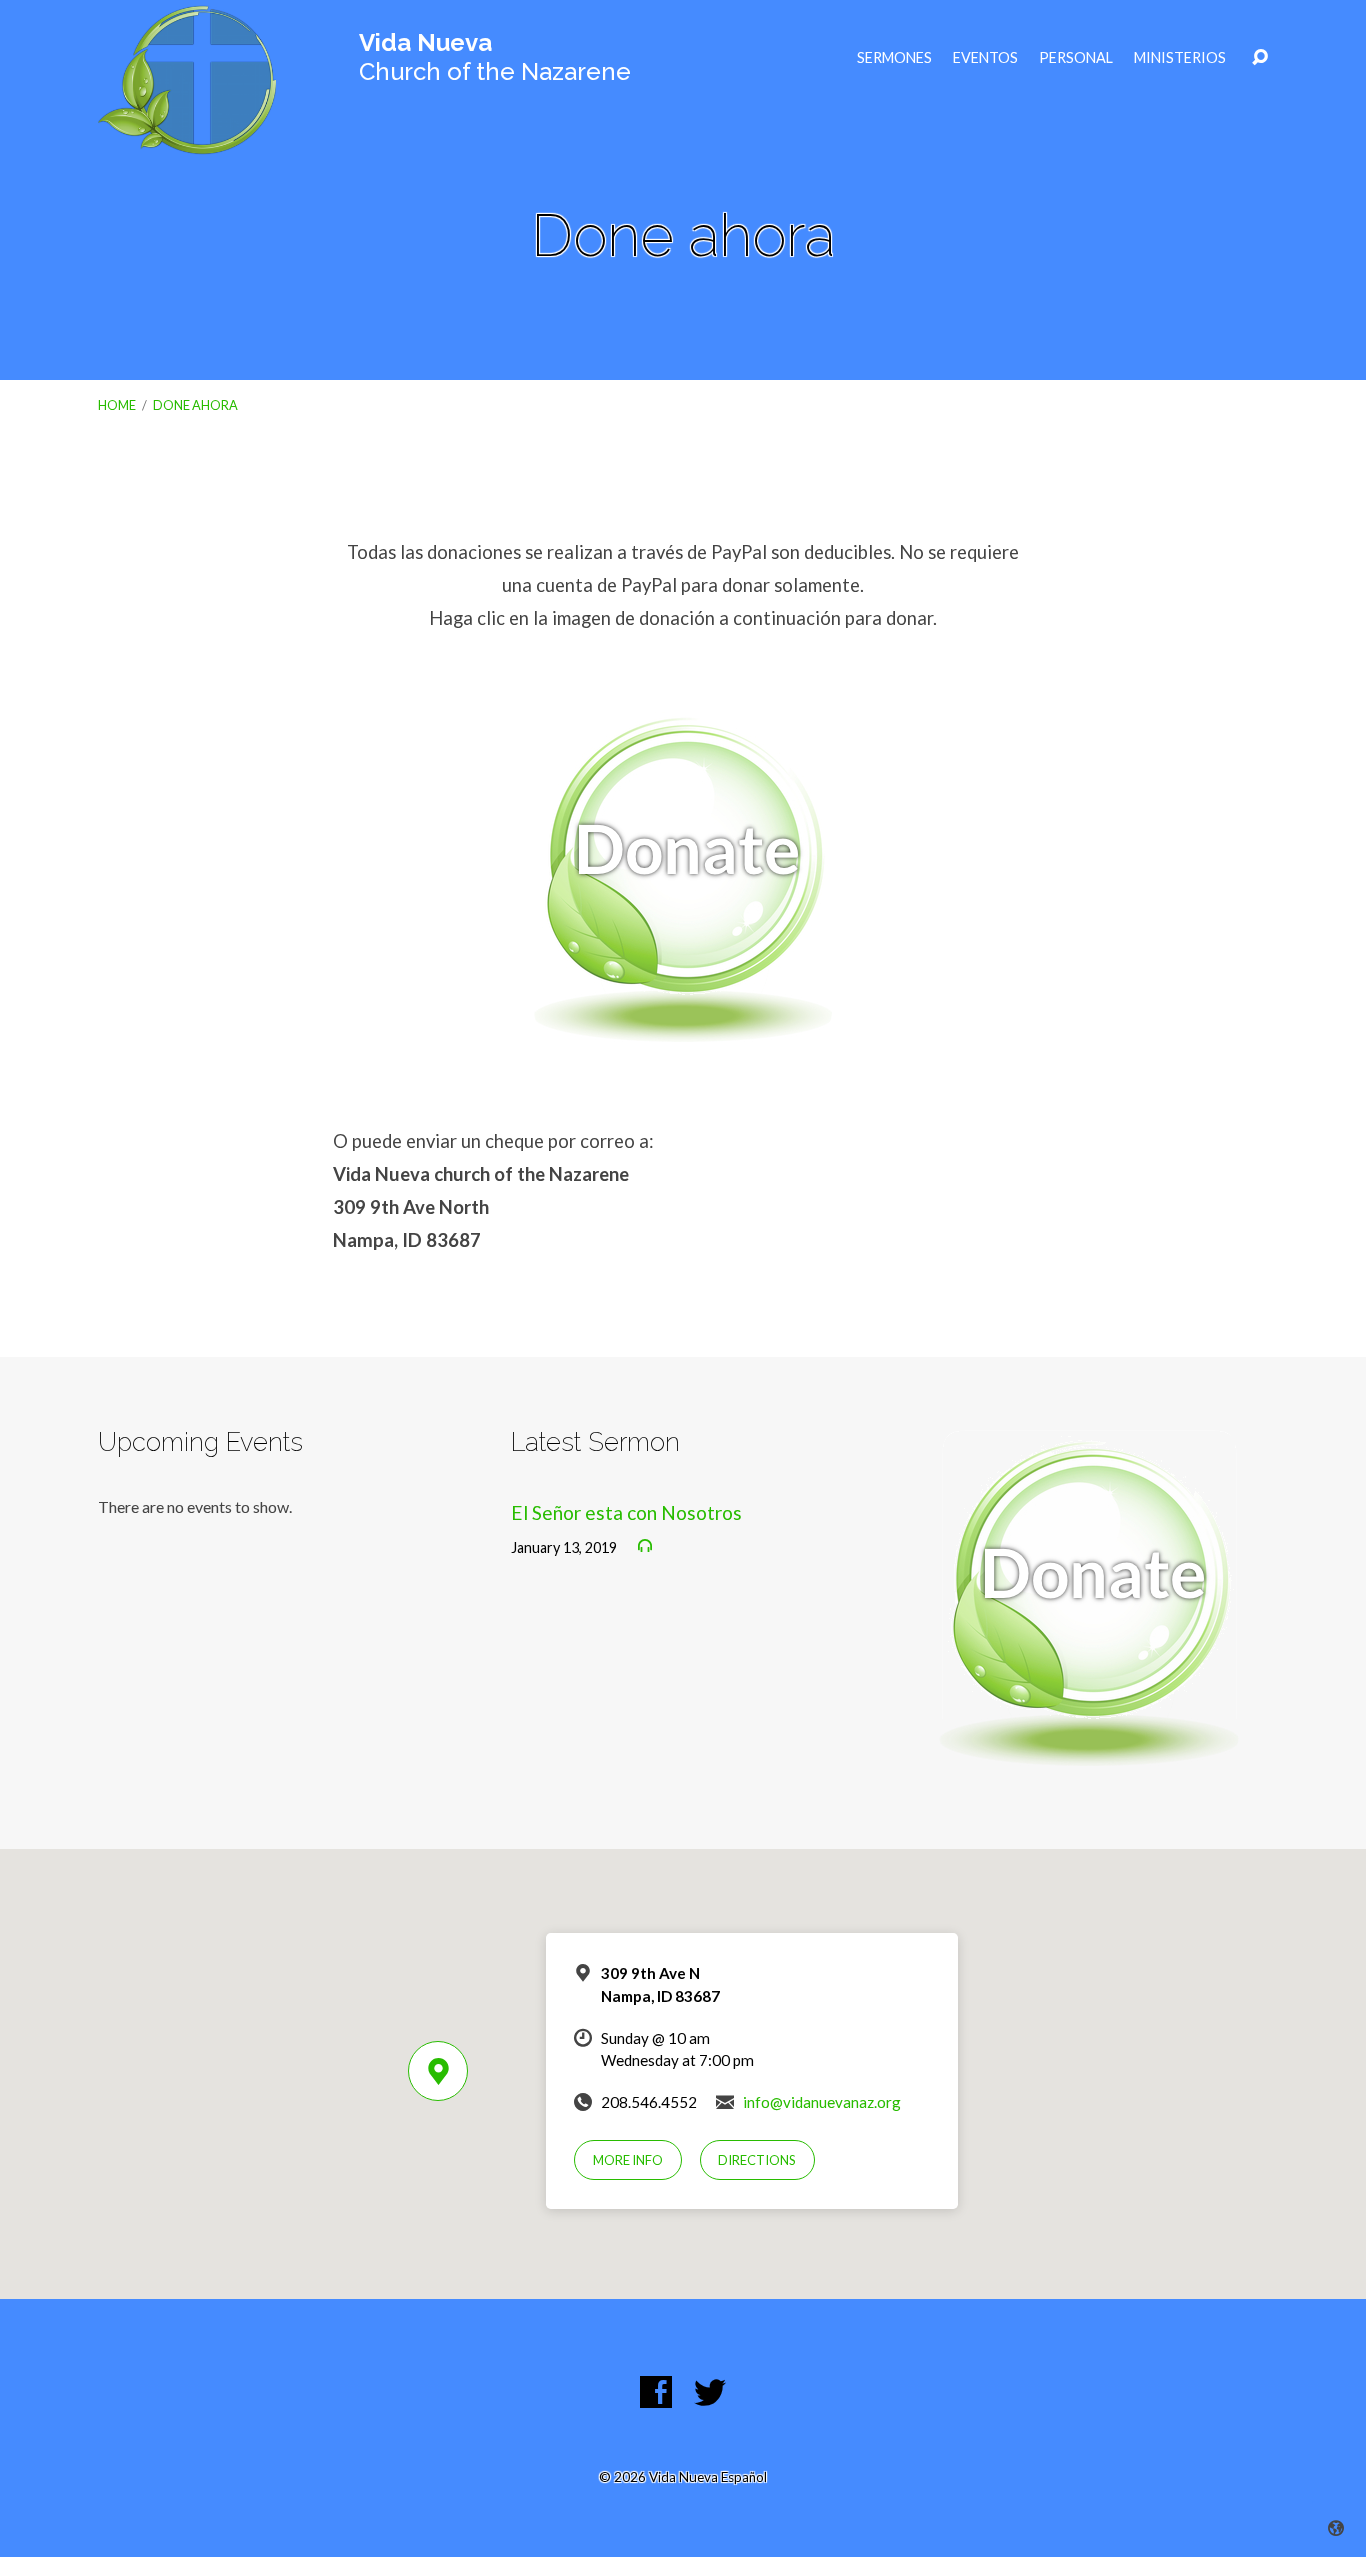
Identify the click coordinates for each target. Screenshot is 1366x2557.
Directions (757, 2160)
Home (117, 405)
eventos (985, 58)
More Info (628, 2160)
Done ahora (195, 405)
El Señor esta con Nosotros (626, 1512)
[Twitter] (710, 2392)
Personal (1076, 58)
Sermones (894, 58)
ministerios (1180, 58)
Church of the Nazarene (495, 57)
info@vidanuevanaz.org (822, 2102)
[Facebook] (656, 2392)
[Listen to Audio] (645, 1546)
